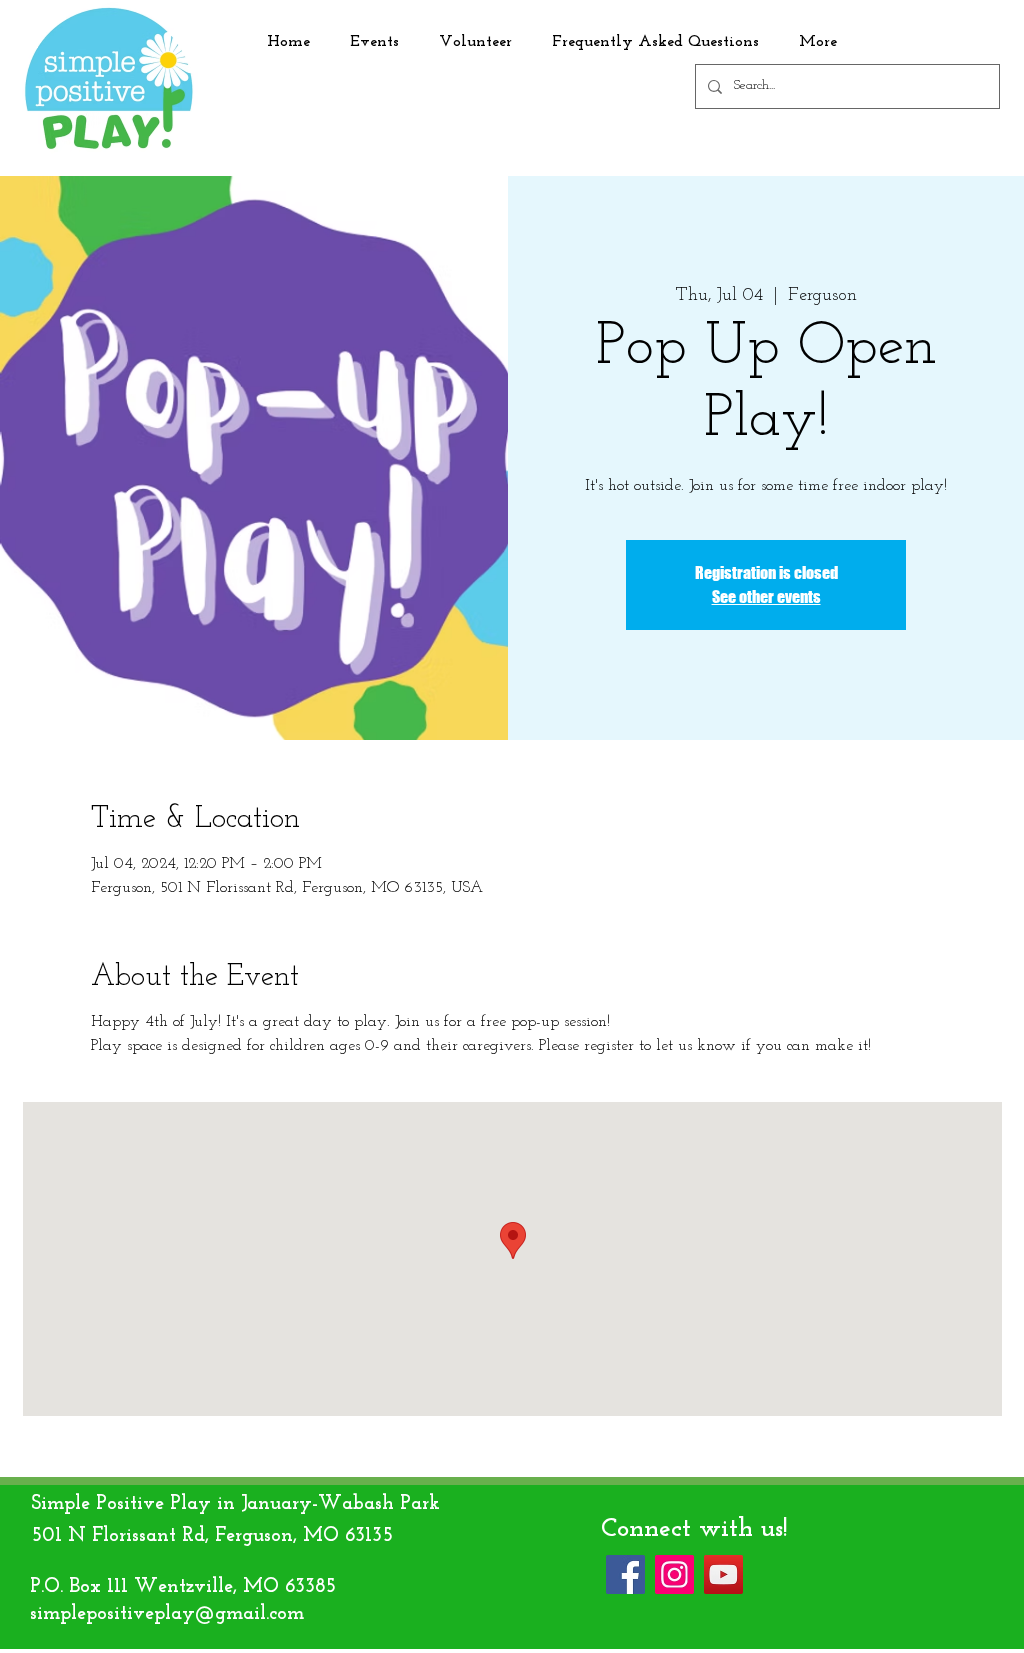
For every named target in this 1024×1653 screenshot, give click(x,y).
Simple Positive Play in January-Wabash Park (235, 1504)
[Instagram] (674, 1574)
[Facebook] (625, 1574)
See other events (766, 596)
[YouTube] (723, 1574)
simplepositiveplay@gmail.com (167, 1614)
